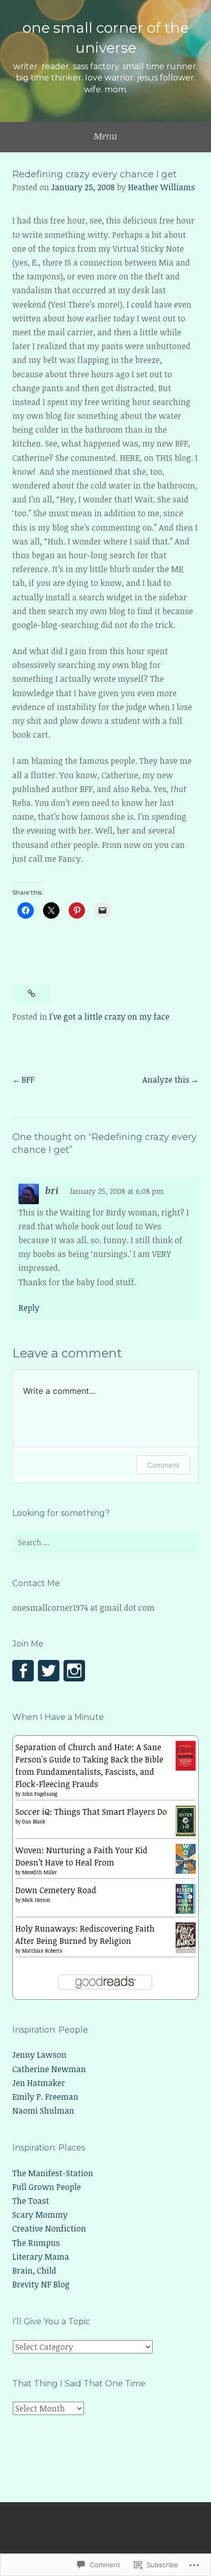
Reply (29, 1308)
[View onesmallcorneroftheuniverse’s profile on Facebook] (23, 1671)
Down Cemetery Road (56, 1890)
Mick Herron (36, 1900)
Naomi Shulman (43, 2111)
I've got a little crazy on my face (109, 1017)
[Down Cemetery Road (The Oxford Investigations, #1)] (186, 1911)
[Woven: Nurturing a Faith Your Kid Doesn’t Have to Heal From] (186, 1871)
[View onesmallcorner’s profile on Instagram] (74, 1671)
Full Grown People (47, 2187)
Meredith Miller (39, 1872)
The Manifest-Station (53, 2173)
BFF (28, 1080)
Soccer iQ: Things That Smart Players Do (91, 1812)
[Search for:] (105, 1543)
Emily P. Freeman (45, 2097)
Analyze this (166, 1080)
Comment (163, 1465)
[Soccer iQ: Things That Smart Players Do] (186, 1834)
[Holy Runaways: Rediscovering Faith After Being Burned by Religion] (186, 1950)
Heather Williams (162, 187)
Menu (105, 136)
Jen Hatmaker (39, 2083)
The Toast (31, 2201)
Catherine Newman (49, 2069)
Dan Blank (34, 1821)
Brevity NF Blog (41, 2284)
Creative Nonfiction (49, 2228)
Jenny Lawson (39, 2055)
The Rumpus (36, 2243)
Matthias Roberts (42, 1951)
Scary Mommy (40, 2215)
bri (52, 1190)
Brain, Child (34, 2270)
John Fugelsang (40, 1794)
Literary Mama (41, 2257)
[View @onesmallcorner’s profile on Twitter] (49, 1671)
